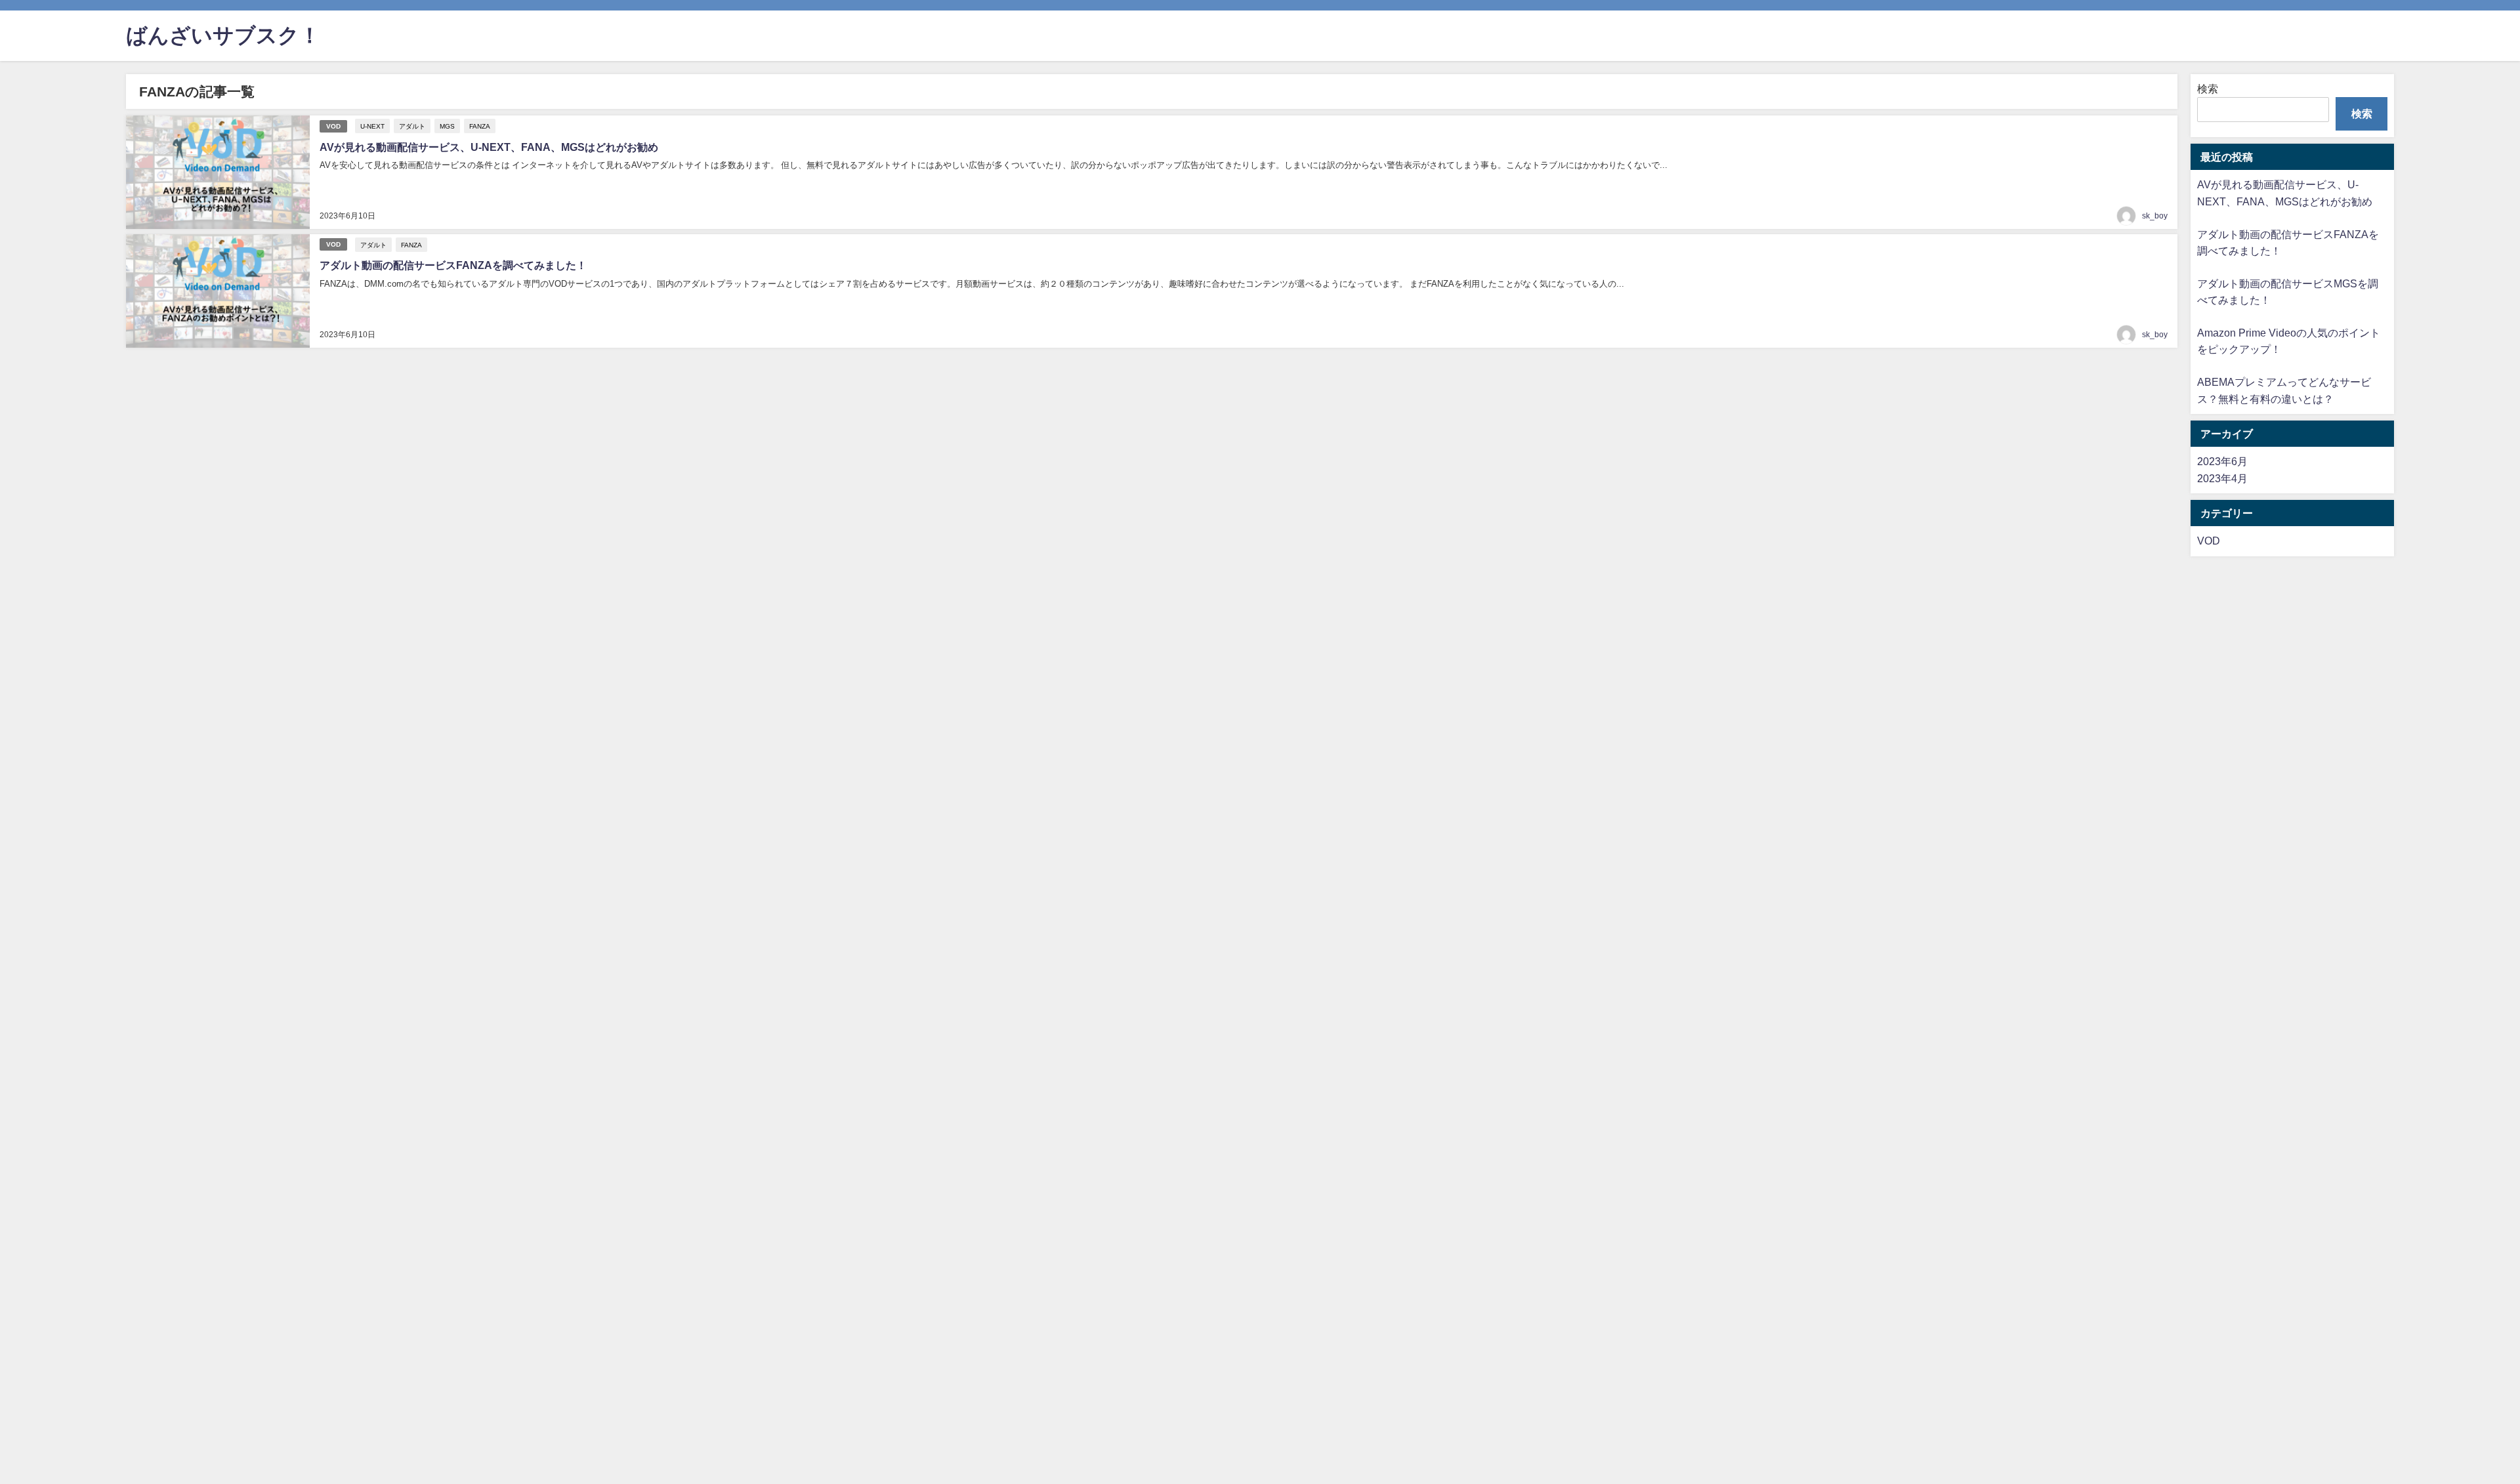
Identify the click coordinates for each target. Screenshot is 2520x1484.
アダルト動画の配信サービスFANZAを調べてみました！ (453, 265)
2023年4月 (2222, 478)
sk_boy (2155, 216)
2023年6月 (2222, 461)
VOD (333, 126)
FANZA (480, 126)
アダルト (412, 126)
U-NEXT (372, 126)
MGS (447, 126)
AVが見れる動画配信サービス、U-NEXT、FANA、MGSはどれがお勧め (489, 147)
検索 (2208, 89)
